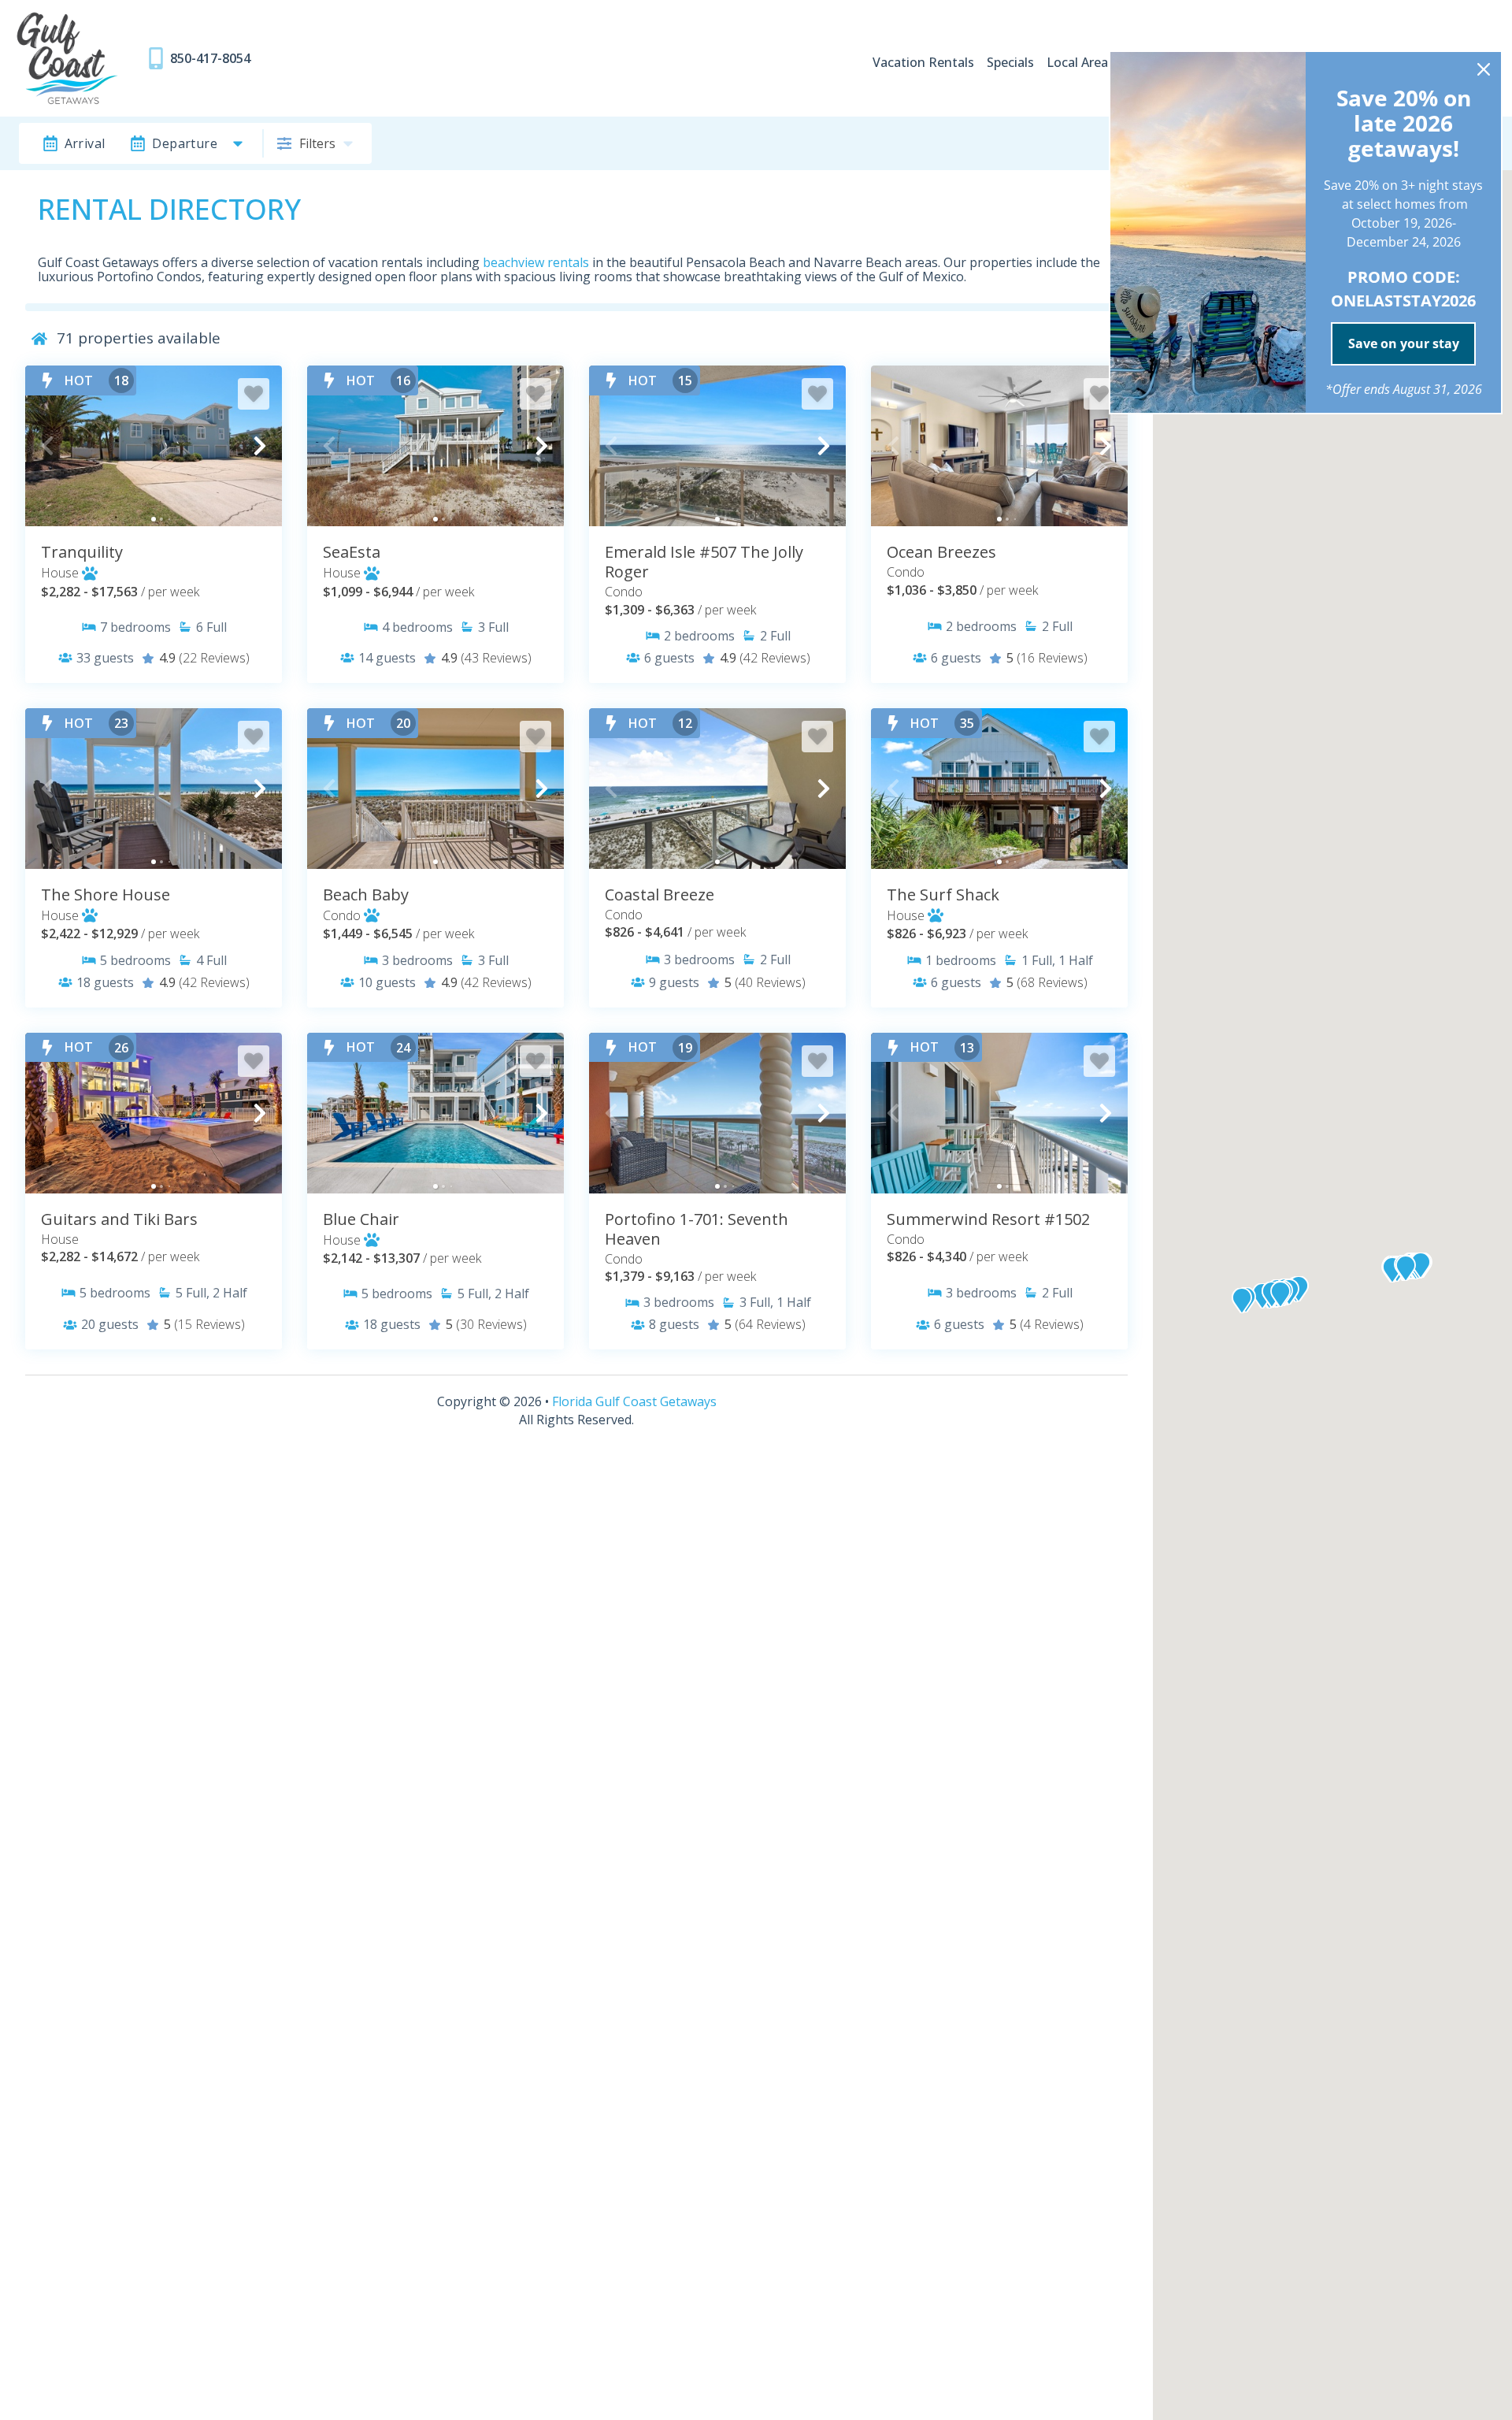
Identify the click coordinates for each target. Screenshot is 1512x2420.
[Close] (1484, 69)
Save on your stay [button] (1404, 343)
